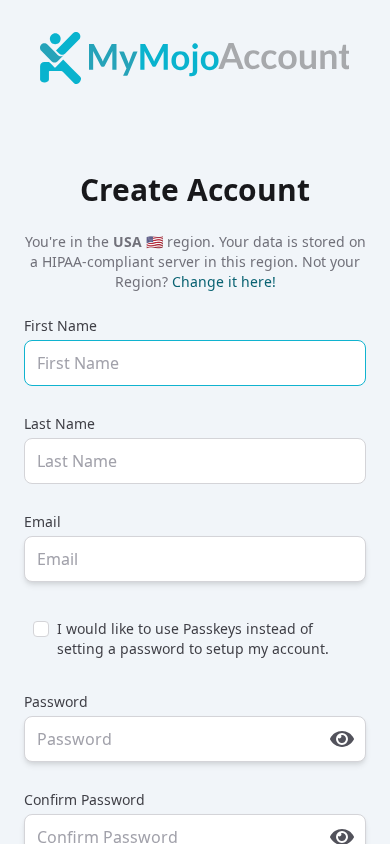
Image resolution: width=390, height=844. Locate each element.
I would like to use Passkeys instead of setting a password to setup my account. (193, 638)
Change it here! (224, 281)
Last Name (59, 423)
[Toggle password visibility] (342, 739)
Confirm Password (84, 799)
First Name (60, 325)
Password (56, 701)
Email (42, 521)
